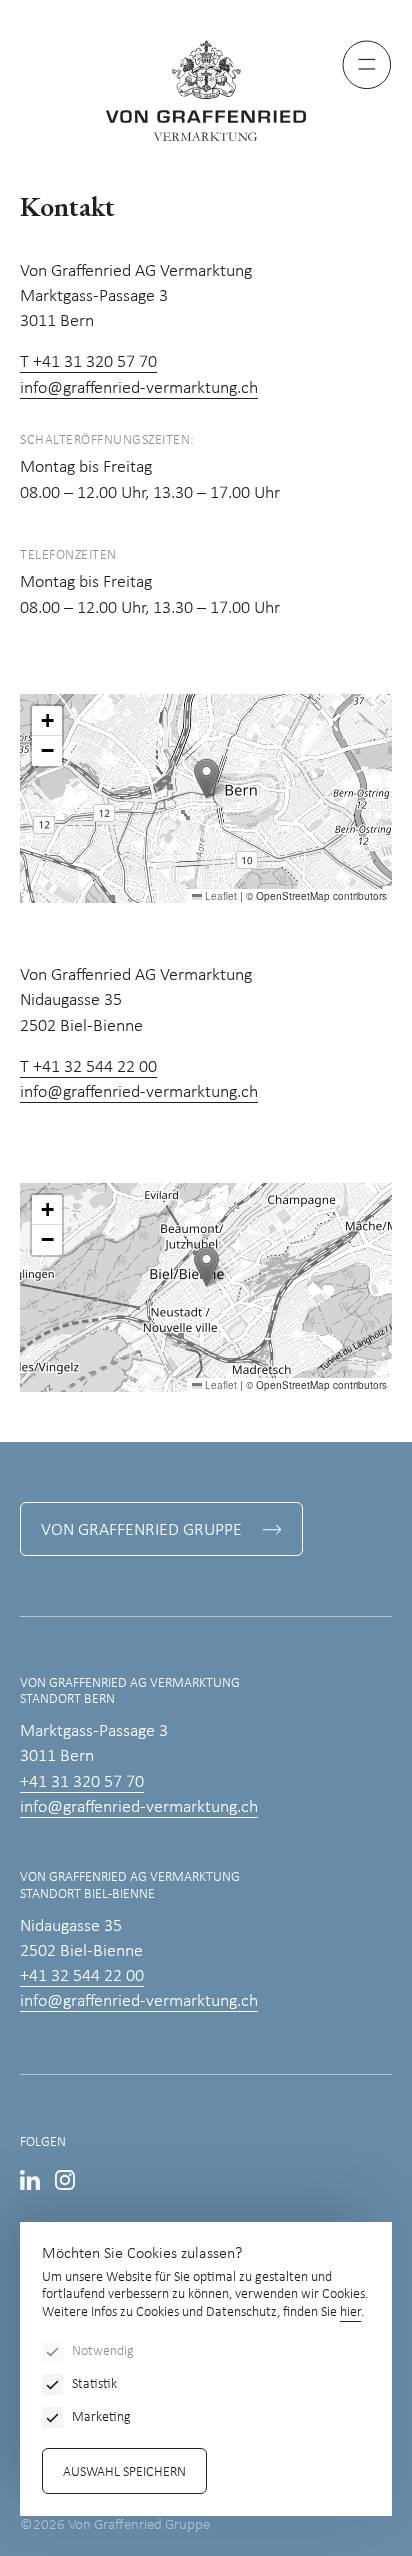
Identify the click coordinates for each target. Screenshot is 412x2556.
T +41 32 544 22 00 (88, 1067)
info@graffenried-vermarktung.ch (139, 388)
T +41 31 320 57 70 (88, 362)
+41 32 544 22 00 (82, 1976)
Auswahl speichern (124, 2472)
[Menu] (367, 65)
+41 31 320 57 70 (82, 1782)
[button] (206, 778)
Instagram (65, 2180)
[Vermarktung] (206, 90)
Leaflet (219, 896)
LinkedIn (30, 2180)
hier (350, 2312)
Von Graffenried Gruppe (141, 1530)
